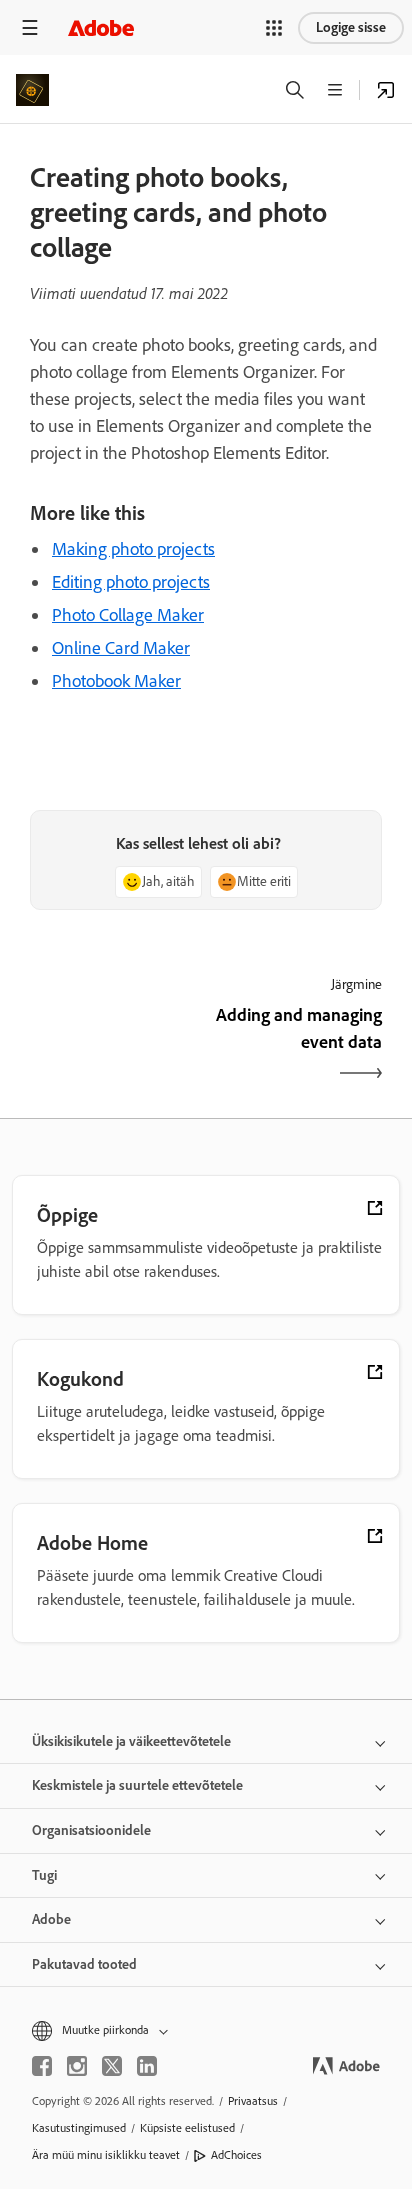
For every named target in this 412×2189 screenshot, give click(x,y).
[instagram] (77, 2066)
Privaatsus (253, 2101)
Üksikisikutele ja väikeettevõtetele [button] (131, 1741)
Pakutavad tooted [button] (84, 1964)
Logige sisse (351, 27)
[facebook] (42, 2066)
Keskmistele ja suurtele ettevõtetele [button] (137, 1785)
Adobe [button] (51, 1919)
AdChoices (236, 2155)
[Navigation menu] (30, 27)
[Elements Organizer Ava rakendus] (386, 90)
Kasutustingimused (79, 2128)
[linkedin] (147, 2066)
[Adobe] (101, 27)
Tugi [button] (44, 1875)
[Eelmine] (115, 1046)
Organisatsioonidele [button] (91, 1830)
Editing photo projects (131, 582)
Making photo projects (133, 549)
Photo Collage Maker (128, 615)
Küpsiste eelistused (187, 2128)
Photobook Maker (116, 681)
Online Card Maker (121, 648)
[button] (274, 28)
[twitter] (112, 2066)
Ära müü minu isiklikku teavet (106, 2155)
